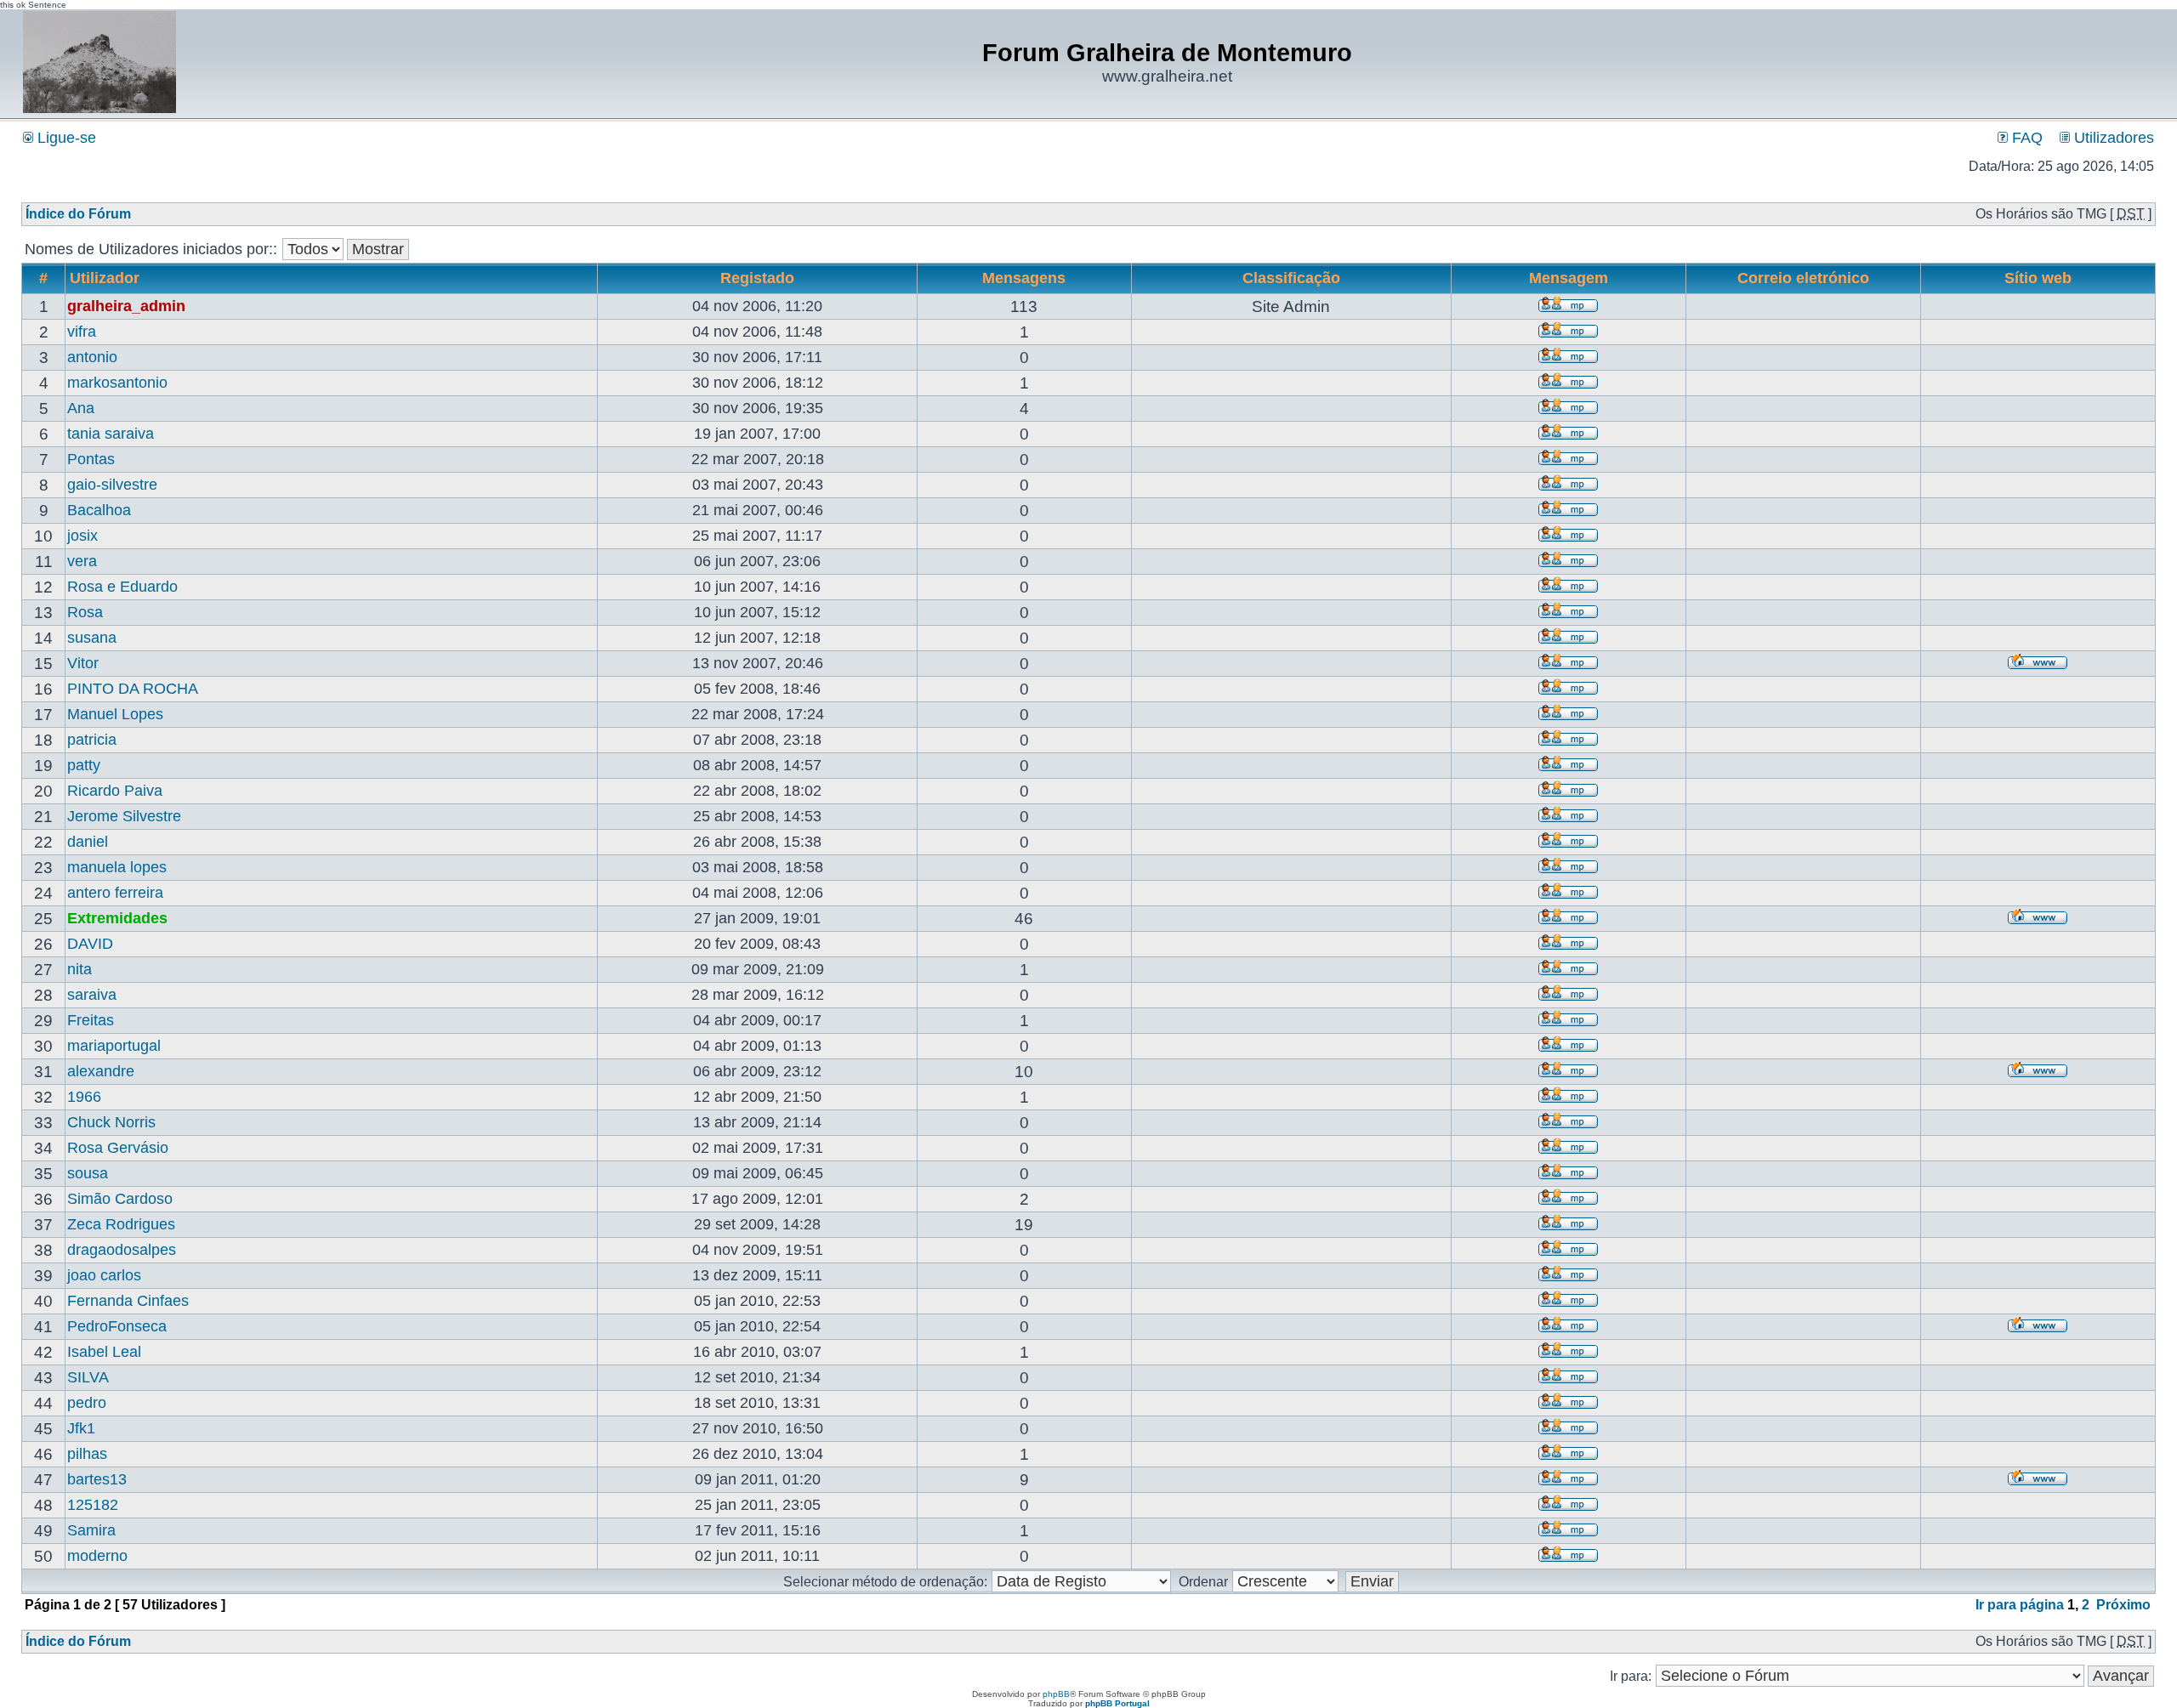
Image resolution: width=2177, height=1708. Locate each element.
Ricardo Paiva (115, 791)
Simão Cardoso (120, 1199)
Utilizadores (2112, 138)
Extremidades (117, 918)
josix (82, 536)
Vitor (83, 663)
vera (82, 561)
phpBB (1056, 1694)
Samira (91, 1530)
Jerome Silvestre (124, 816)
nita (80, 969)
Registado (757, 278)
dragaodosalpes (122, 1250)
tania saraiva (111, 434)
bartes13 (97, 1479)
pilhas (87, 1454)
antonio (92, 357)
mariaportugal (114, 1046)
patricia (92, 740)
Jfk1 (81, 1428)
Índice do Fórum (78, 214)
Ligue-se (65, 138)
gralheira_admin (126, 306)
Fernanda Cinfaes (128, 1301)
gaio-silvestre (112, 485)
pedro (87, 1403)
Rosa (85, 612)
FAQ (2025, 138)
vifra (82, 332)
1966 (84, 1097)
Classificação (1291, 278)
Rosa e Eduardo (122, 587)
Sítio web (2038, 278)
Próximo (2123, 1605)
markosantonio (117, 383)
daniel (88, 842)
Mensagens (1024, 278)
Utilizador (105, 278)
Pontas (91, 459)
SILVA (88, 1377)
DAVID (90, 944)
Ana (81, 408)
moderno (97, 1556)
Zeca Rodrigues (121, 1224)
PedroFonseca (117, 1326)
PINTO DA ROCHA (133, 689)
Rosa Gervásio (118, 1148)
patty (84, 765)
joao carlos (104, 1275)
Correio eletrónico (1803, 278)
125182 (93, 1505)
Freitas (91, 1020)
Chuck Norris (111, 1122)
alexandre (101, 1071)
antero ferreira (115, 893)
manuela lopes (117, 867)
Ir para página (2020, 1605)
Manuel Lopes (115, 714)
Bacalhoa (99, 510)
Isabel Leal (104, 1352)
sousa (88, 1173)
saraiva (92, 995)
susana (92, 638)
